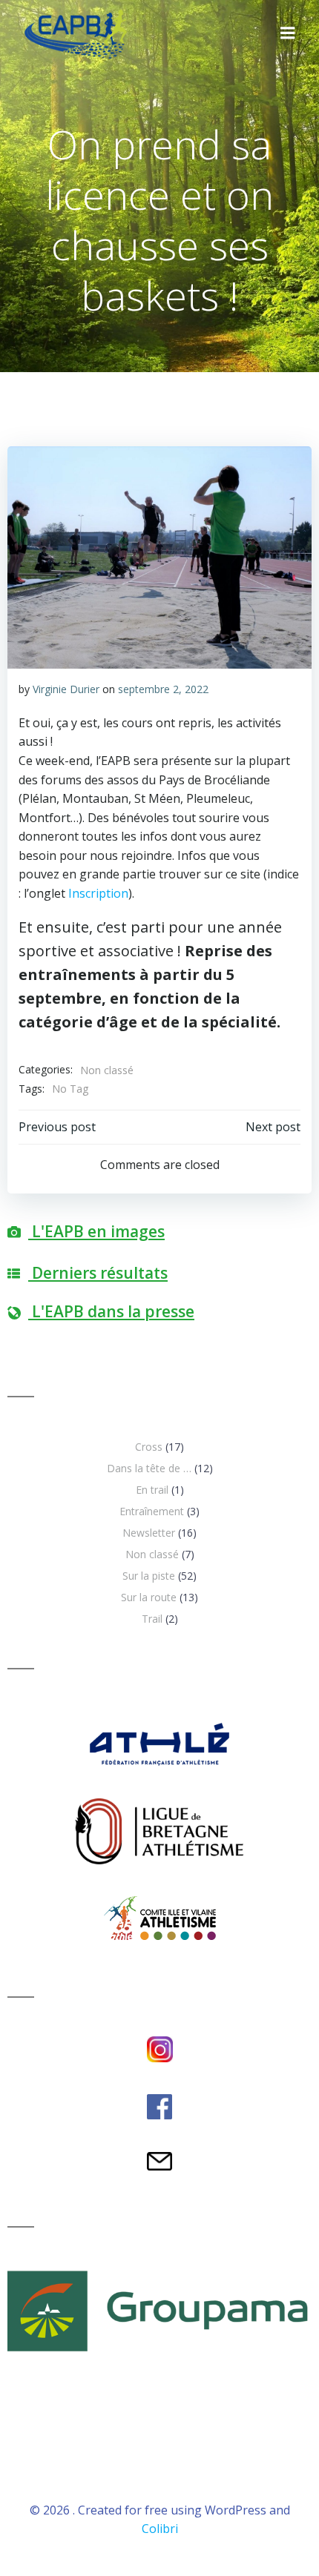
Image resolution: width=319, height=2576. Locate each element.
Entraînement (152, 1511)
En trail (152, 1490)
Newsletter (149, 1533)
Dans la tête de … (149, 1468)
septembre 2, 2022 (163, 689)
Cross (149, 1447)
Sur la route (149, 1597)
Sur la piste (149, 1576)
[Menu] (288, 33)
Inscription (98, 893)
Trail (152, 1619)
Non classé (107, 1070)
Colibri (160, 2529)
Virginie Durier (66, 689)
